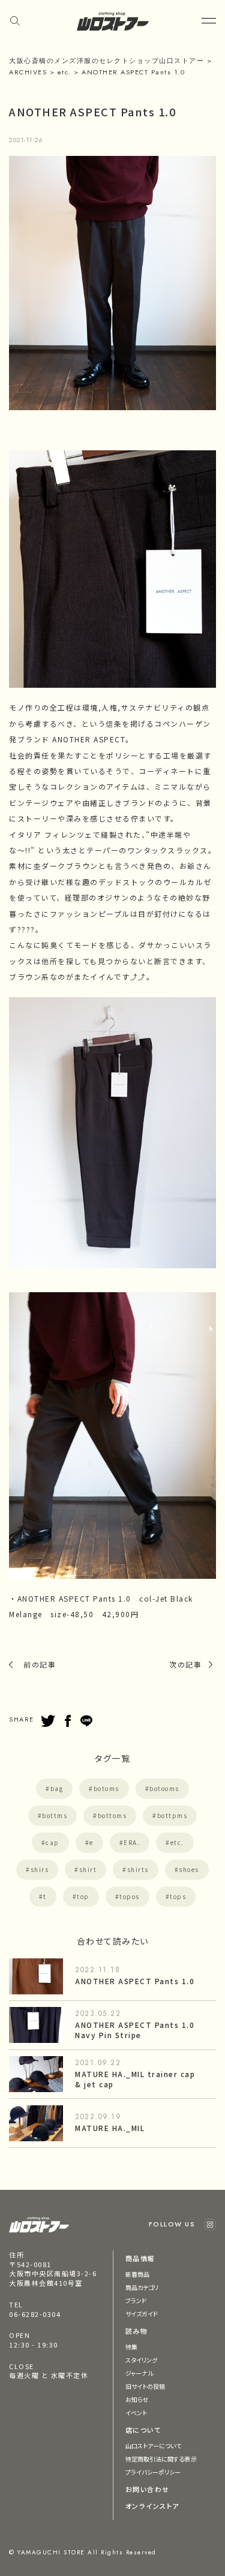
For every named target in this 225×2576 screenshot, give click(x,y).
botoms (106, 1788)
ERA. (132, 1842)
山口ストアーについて (154, 2446)
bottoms (112, 1815)
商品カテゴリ (142, 2287)
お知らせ (137, 2399)
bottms (55, 1815)
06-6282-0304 (35, 2314)
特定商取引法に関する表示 (161, 2459)
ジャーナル (139, 2373)
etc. (177, 1842)
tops (178, 1896)
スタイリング (142, 2360)
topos (130, 1896)
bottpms (172, 1815)
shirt (88, 1869)
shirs (40, 1869)
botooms (164, 1788)
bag (57, 1788)
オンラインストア (152, 2506)
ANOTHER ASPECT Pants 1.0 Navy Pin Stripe (135, 2030)
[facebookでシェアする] (68, 1721)
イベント (136, 2413)
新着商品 (137, 2274)
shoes (189, 1869)
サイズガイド (142, 2314)
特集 (131, 2347)
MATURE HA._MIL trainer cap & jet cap (135, 2079)
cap (52, 1842)
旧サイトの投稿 (145, 2386)
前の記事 (40, 1664)
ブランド (136, 2300)
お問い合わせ (148, 2489)
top (83, 1896)
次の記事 (185, 1664)
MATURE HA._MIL (110, 2128)
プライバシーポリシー (153, 2472)
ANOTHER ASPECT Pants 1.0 (135, 1981)
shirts (138, 1869)
